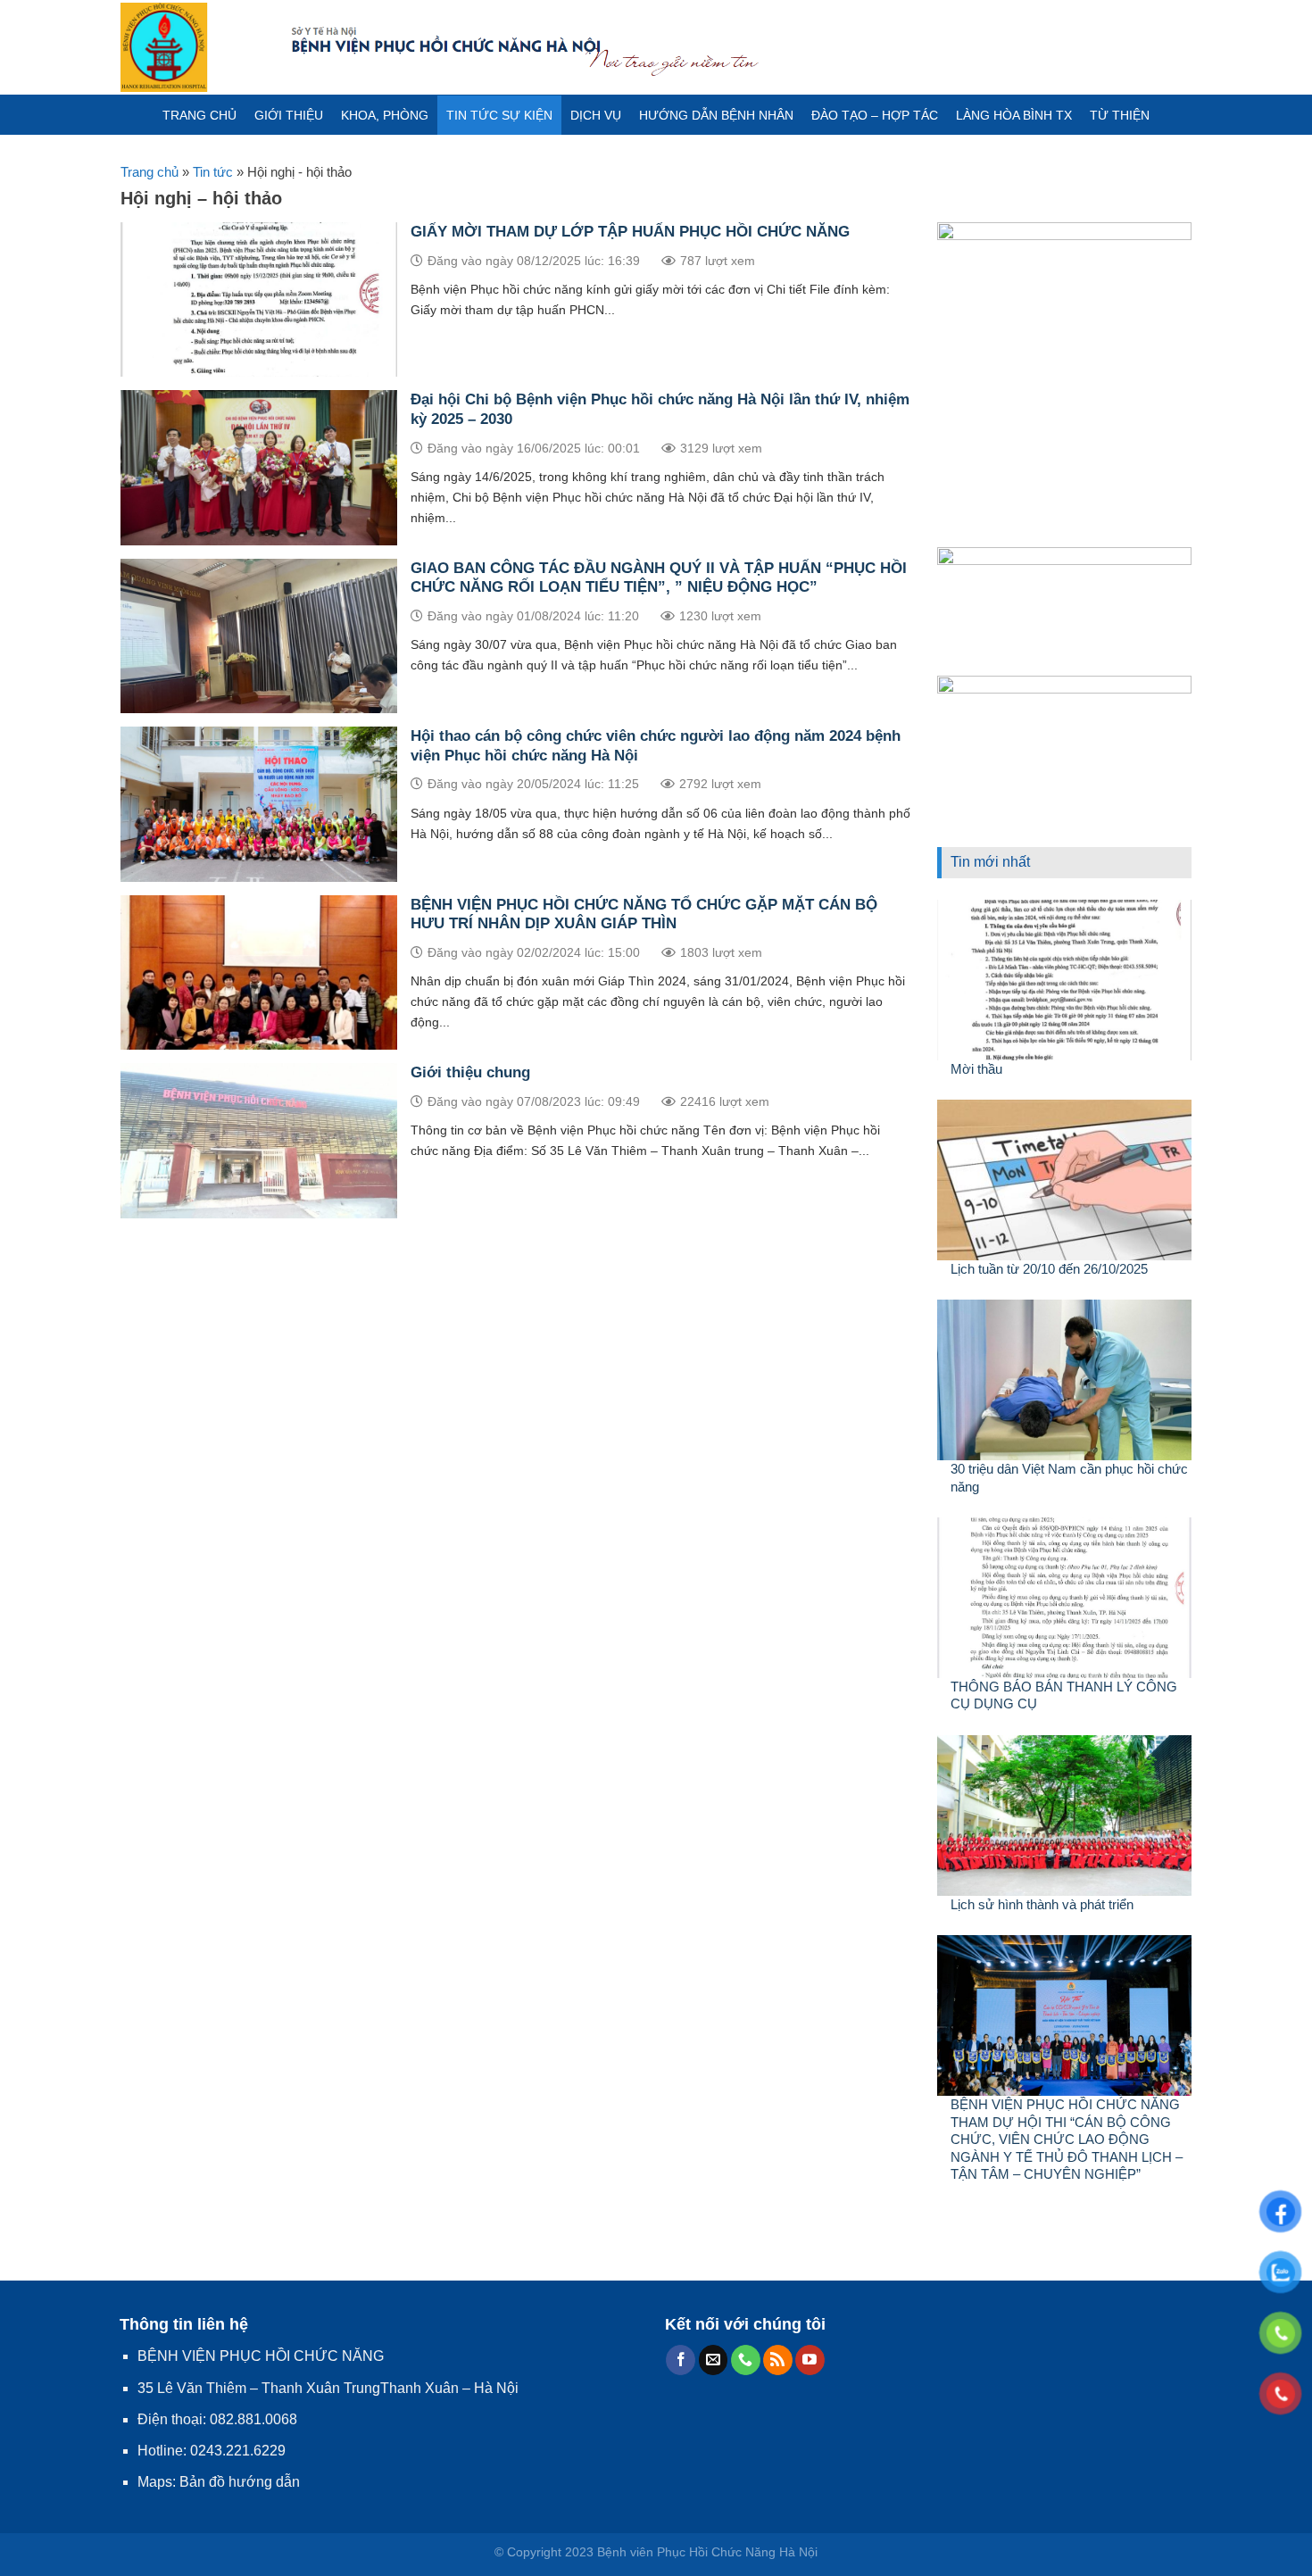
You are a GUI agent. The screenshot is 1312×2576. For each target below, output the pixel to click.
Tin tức (213, 172)
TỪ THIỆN (1120, 115)
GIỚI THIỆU (289, 115)
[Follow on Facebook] (681, 2360)
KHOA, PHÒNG (385, 115)
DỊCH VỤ (596, 115)
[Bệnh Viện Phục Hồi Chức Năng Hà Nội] (191, 47)
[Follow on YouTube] (810, 2360)
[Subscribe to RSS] (778, 2360)
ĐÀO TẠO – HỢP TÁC (875, 115)
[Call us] (746, 2360)
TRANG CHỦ (199, 115)
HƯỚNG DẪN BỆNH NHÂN (716, 115)
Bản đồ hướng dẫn (240, 2482)
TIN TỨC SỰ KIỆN (499, 115)
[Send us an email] (714, 2360)
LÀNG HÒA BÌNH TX (1014, 115)
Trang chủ (149, 172)
